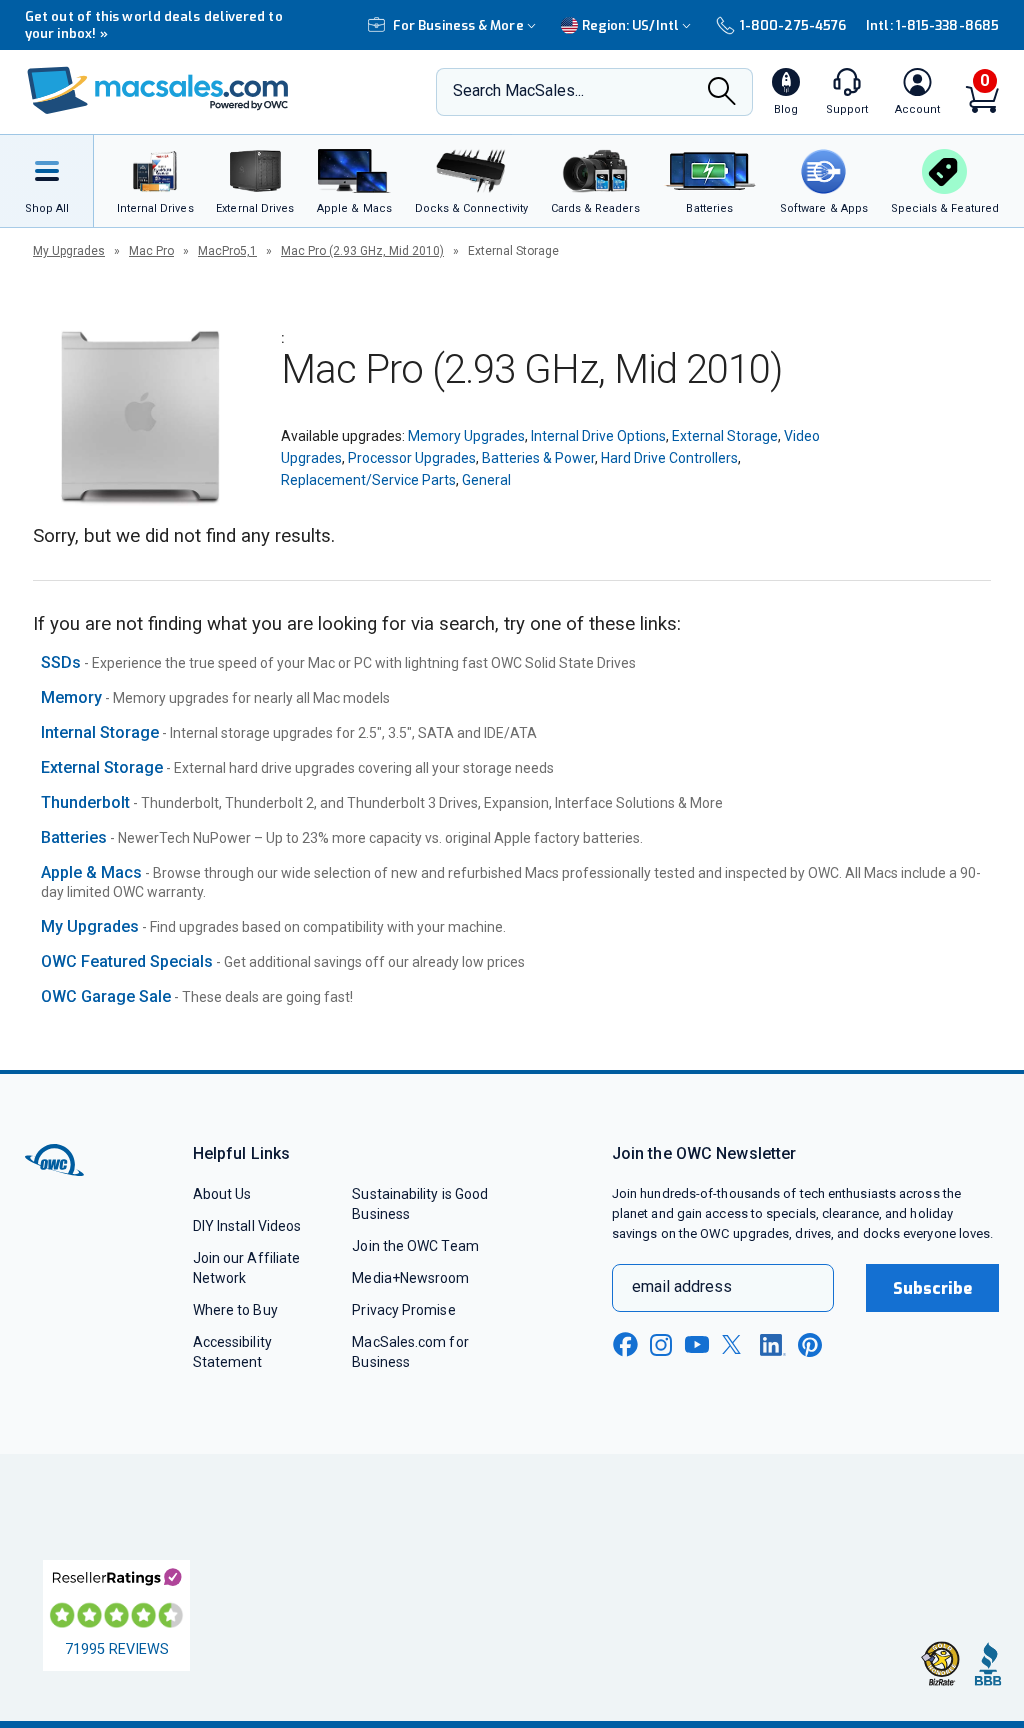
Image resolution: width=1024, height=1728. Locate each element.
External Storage (725, 436)
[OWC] (158, 92)
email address (682, 1286)
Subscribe (933, 1288)
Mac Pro (151, 251)
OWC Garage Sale (106, 996)
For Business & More (458, 25)
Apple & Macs (91, 872)
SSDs (61, 662)
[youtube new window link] (697, 1344)
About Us (222, 1194)
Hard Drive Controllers (669, 458)
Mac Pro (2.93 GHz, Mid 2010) (362, 251)
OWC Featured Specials (127, 961)
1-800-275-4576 (793, 25)
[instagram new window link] (661, 1345)
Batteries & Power (538, 458)
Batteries (74, 837)
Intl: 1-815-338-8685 (932, 25)
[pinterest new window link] (810, 1345)
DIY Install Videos (247, 1226)
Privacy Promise (403, 1310)
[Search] (722, 93)
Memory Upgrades (466, 436)
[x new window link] (735, 1344)
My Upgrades (69, 251)
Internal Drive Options (598, 436)
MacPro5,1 (227, 251)
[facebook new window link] (625, 1345)
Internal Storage (100, 732)
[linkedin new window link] (773, 1345)
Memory (71, 697)
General (486, 480)
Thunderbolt (85, 802)
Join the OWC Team (415, 1246)
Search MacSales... (518, 90)
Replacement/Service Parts (368, 480)
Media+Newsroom (410, 1278)
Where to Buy (235, 1310)
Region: (630, 25)
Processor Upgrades (412, 458)
